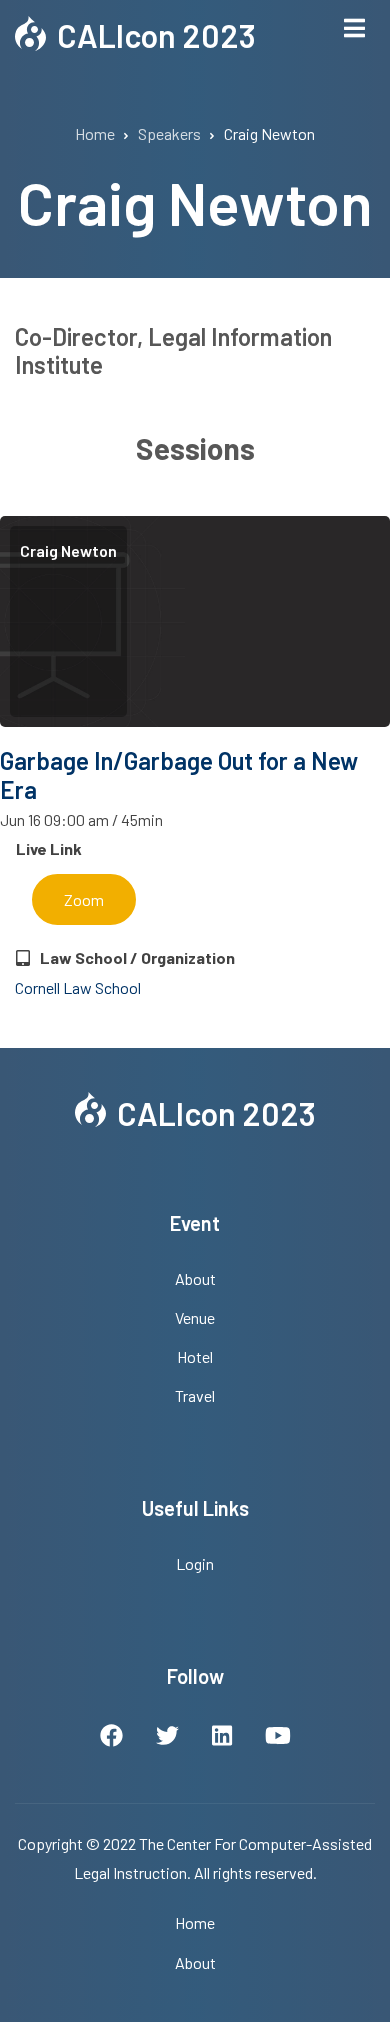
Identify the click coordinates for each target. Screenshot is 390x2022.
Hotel (195, 1356)
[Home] (31, 30)
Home (195, 1922)
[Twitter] (167, 1738)
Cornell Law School (78, 987)
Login (195, 1563)
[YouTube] (278, 1738)
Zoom (84, 899)
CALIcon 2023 (156, 35)
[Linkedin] (222, 1738)
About (195, 1278)
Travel (195, 1395)
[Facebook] (111, 1738)
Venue (195, 1317)
